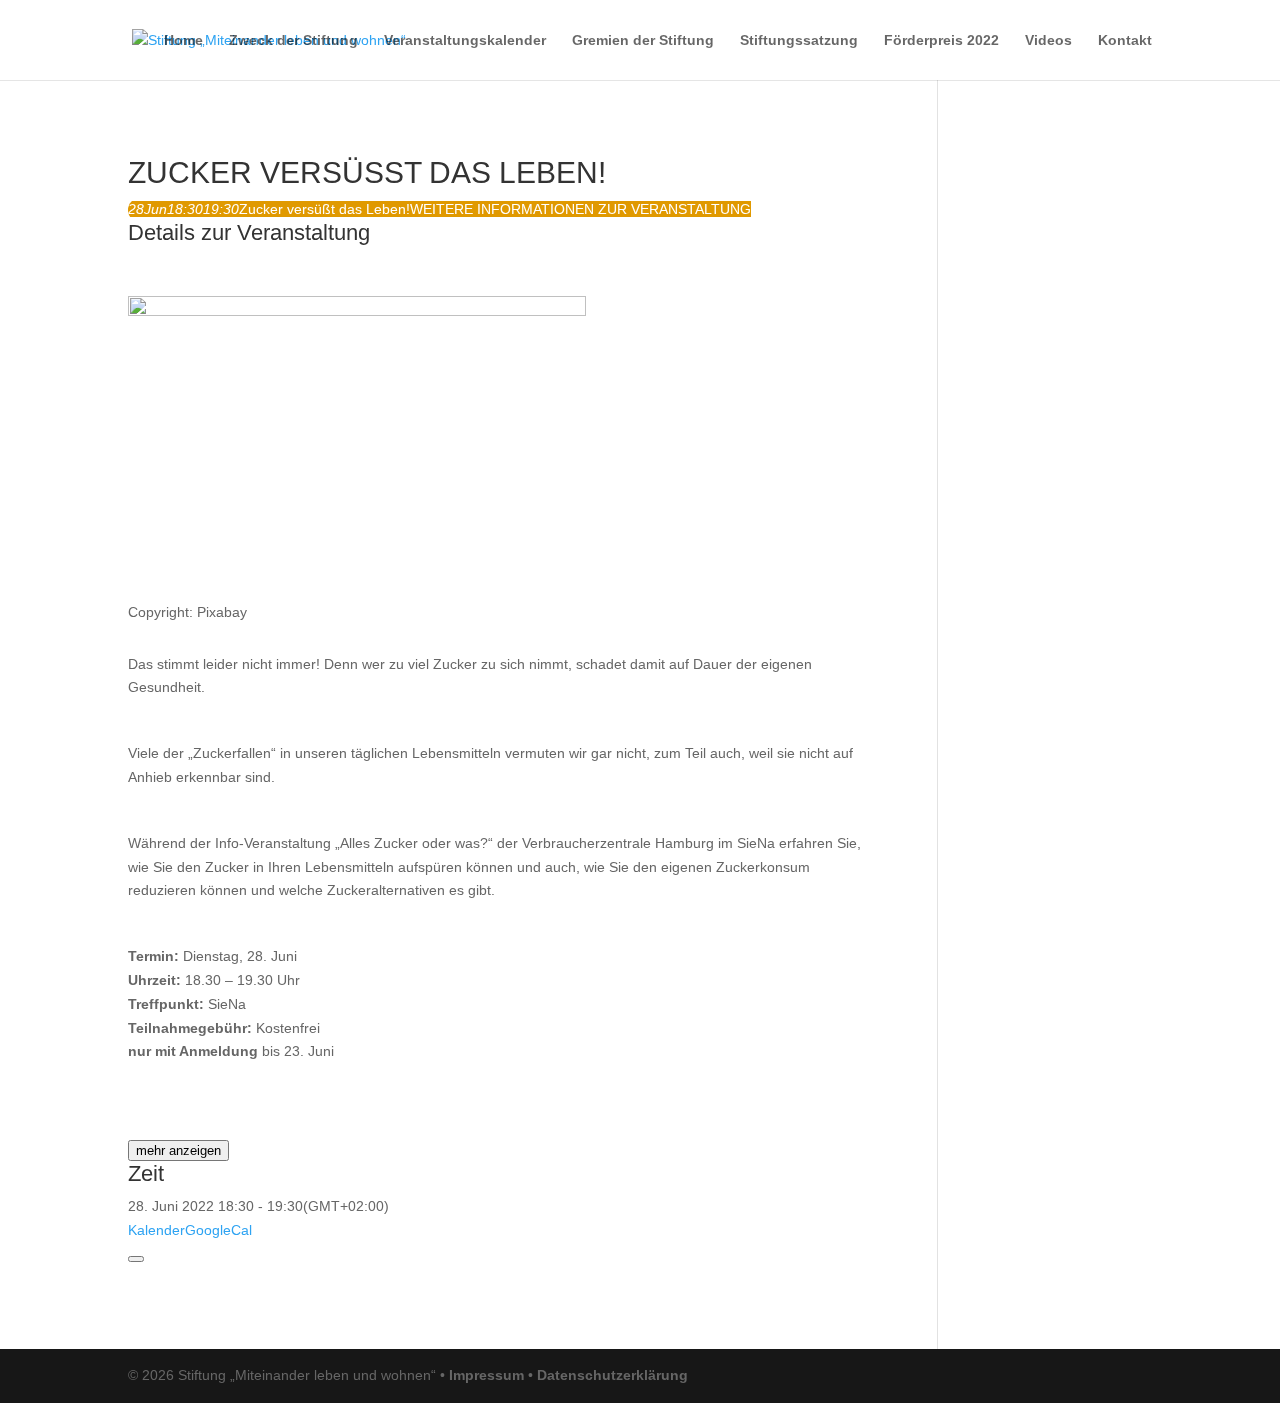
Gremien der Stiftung (643, 40)
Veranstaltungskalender (465, 40)
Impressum (486, 1375)
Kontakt (1125, 40)
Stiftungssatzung (799, 40)
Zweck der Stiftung (293, 40)
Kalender (156, 1230)
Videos (1048, 40)
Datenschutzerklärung (612, 1375)
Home (183, 40)
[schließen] (136, 1259)
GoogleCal (218, 1230)
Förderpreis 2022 (941, 40)
